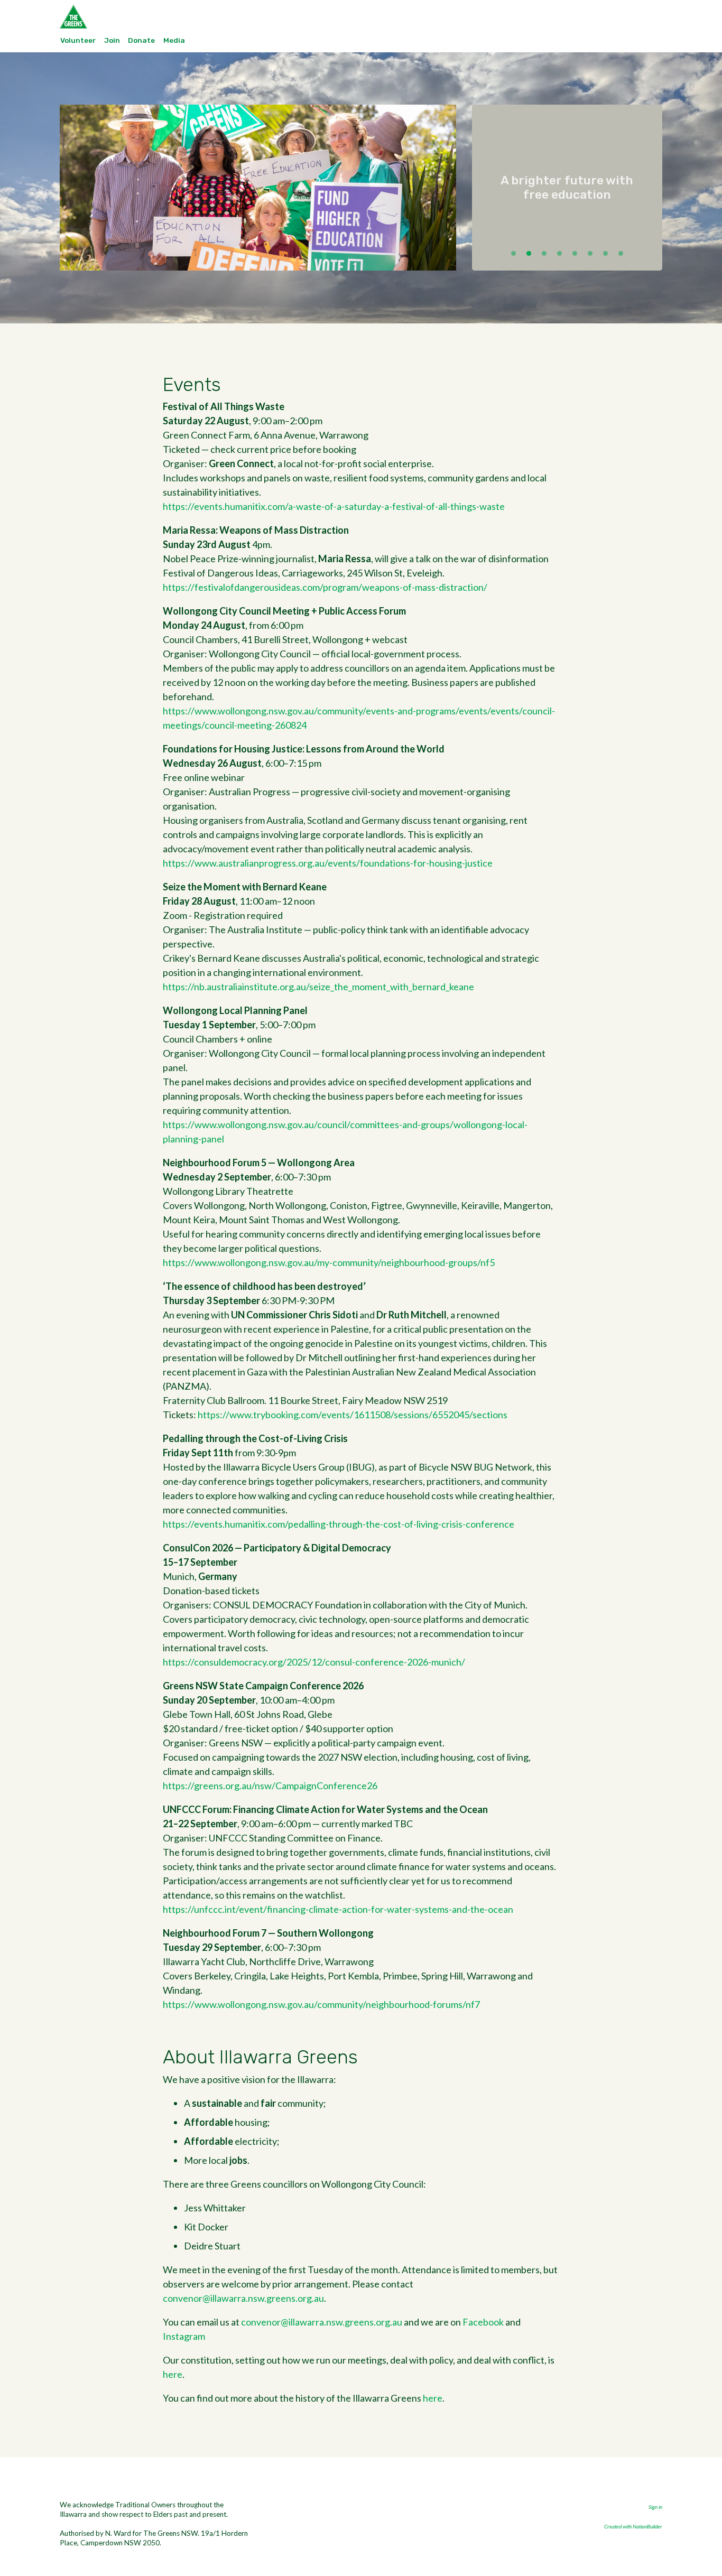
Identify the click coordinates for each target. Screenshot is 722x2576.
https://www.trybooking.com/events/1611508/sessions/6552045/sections (353, 1415)
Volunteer (78, 40)
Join (112, 40)
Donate (141, 40)
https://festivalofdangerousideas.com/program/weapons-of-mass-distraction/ (325, 587)
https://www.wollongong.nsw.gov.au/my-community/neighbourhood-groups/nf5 (329, 1262)
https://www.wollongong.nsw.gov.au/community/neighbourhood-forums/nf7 (321, 2004)
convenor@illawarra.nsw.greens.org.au (243, 2298)
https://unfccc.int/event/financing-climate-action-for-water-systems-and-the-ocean (338, 1909)
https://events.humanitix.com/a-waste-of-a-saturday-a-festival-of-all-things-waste (334, 506)
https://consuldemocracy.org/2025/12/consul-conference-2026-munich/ (314, 1662)
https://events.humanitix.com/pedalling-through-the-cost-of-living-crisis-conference (339, 1524)
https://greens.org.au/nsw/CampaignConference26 (270, 1785)
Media (174, 40)
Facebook (483, 2322)
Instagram (184, 2336)
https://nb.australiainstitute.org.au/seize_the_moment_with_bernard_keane (318, 987)
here (173, 2374)
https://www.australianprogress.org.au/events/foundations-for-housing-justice (328, 863)
